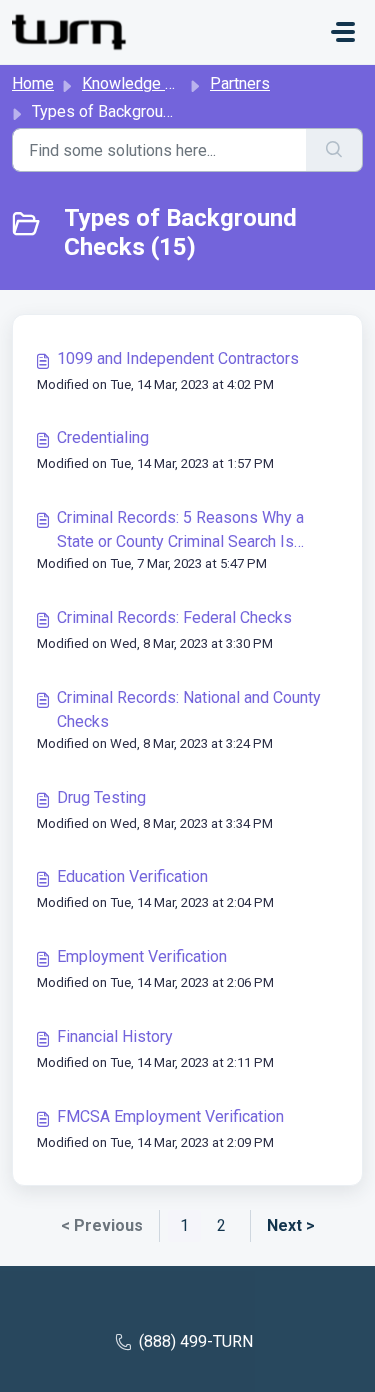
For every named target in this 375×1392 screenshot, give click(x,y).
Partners (240, 83)
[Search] (334, 150)
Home (33, 83)
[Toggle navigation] (343, 32)
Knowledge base (141, 83)
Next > (291, 1225)
